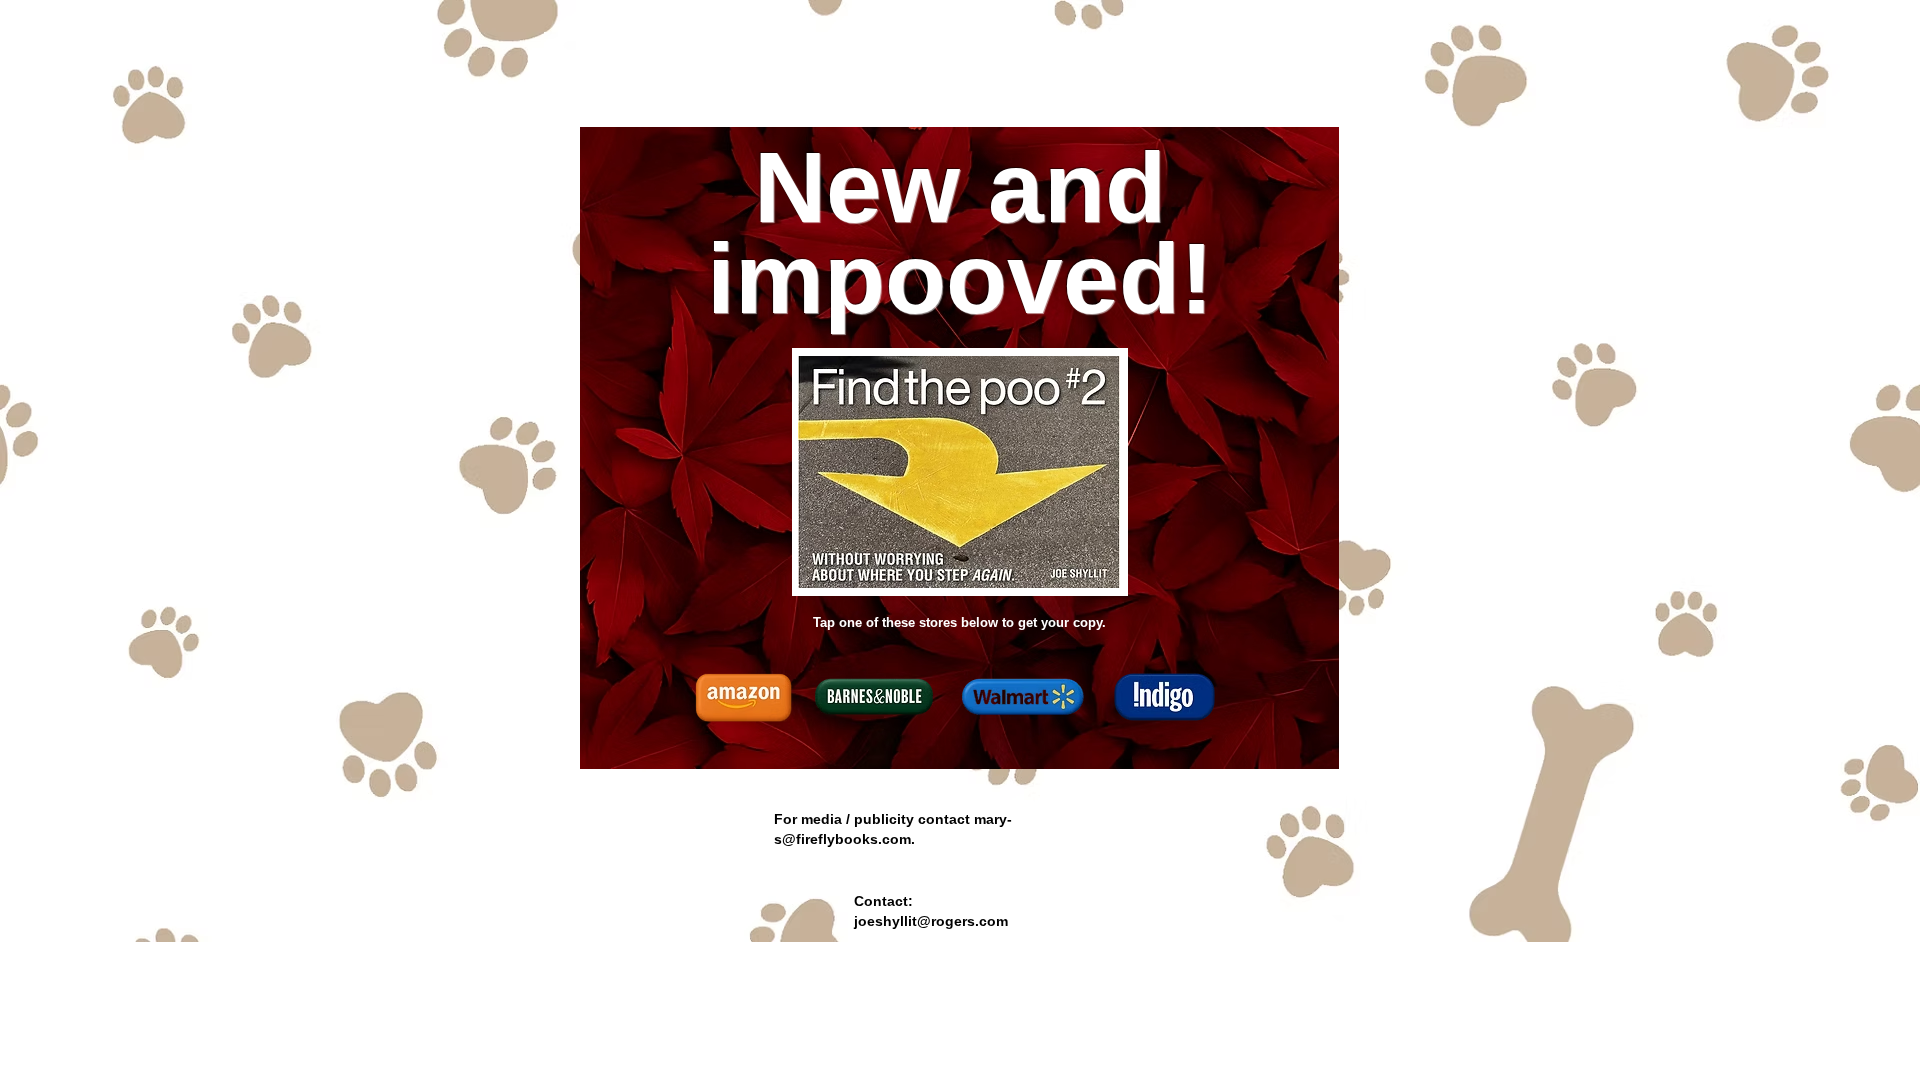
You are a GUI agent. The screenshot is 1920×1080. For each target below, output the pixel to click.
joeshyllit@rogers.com (931, 921)
